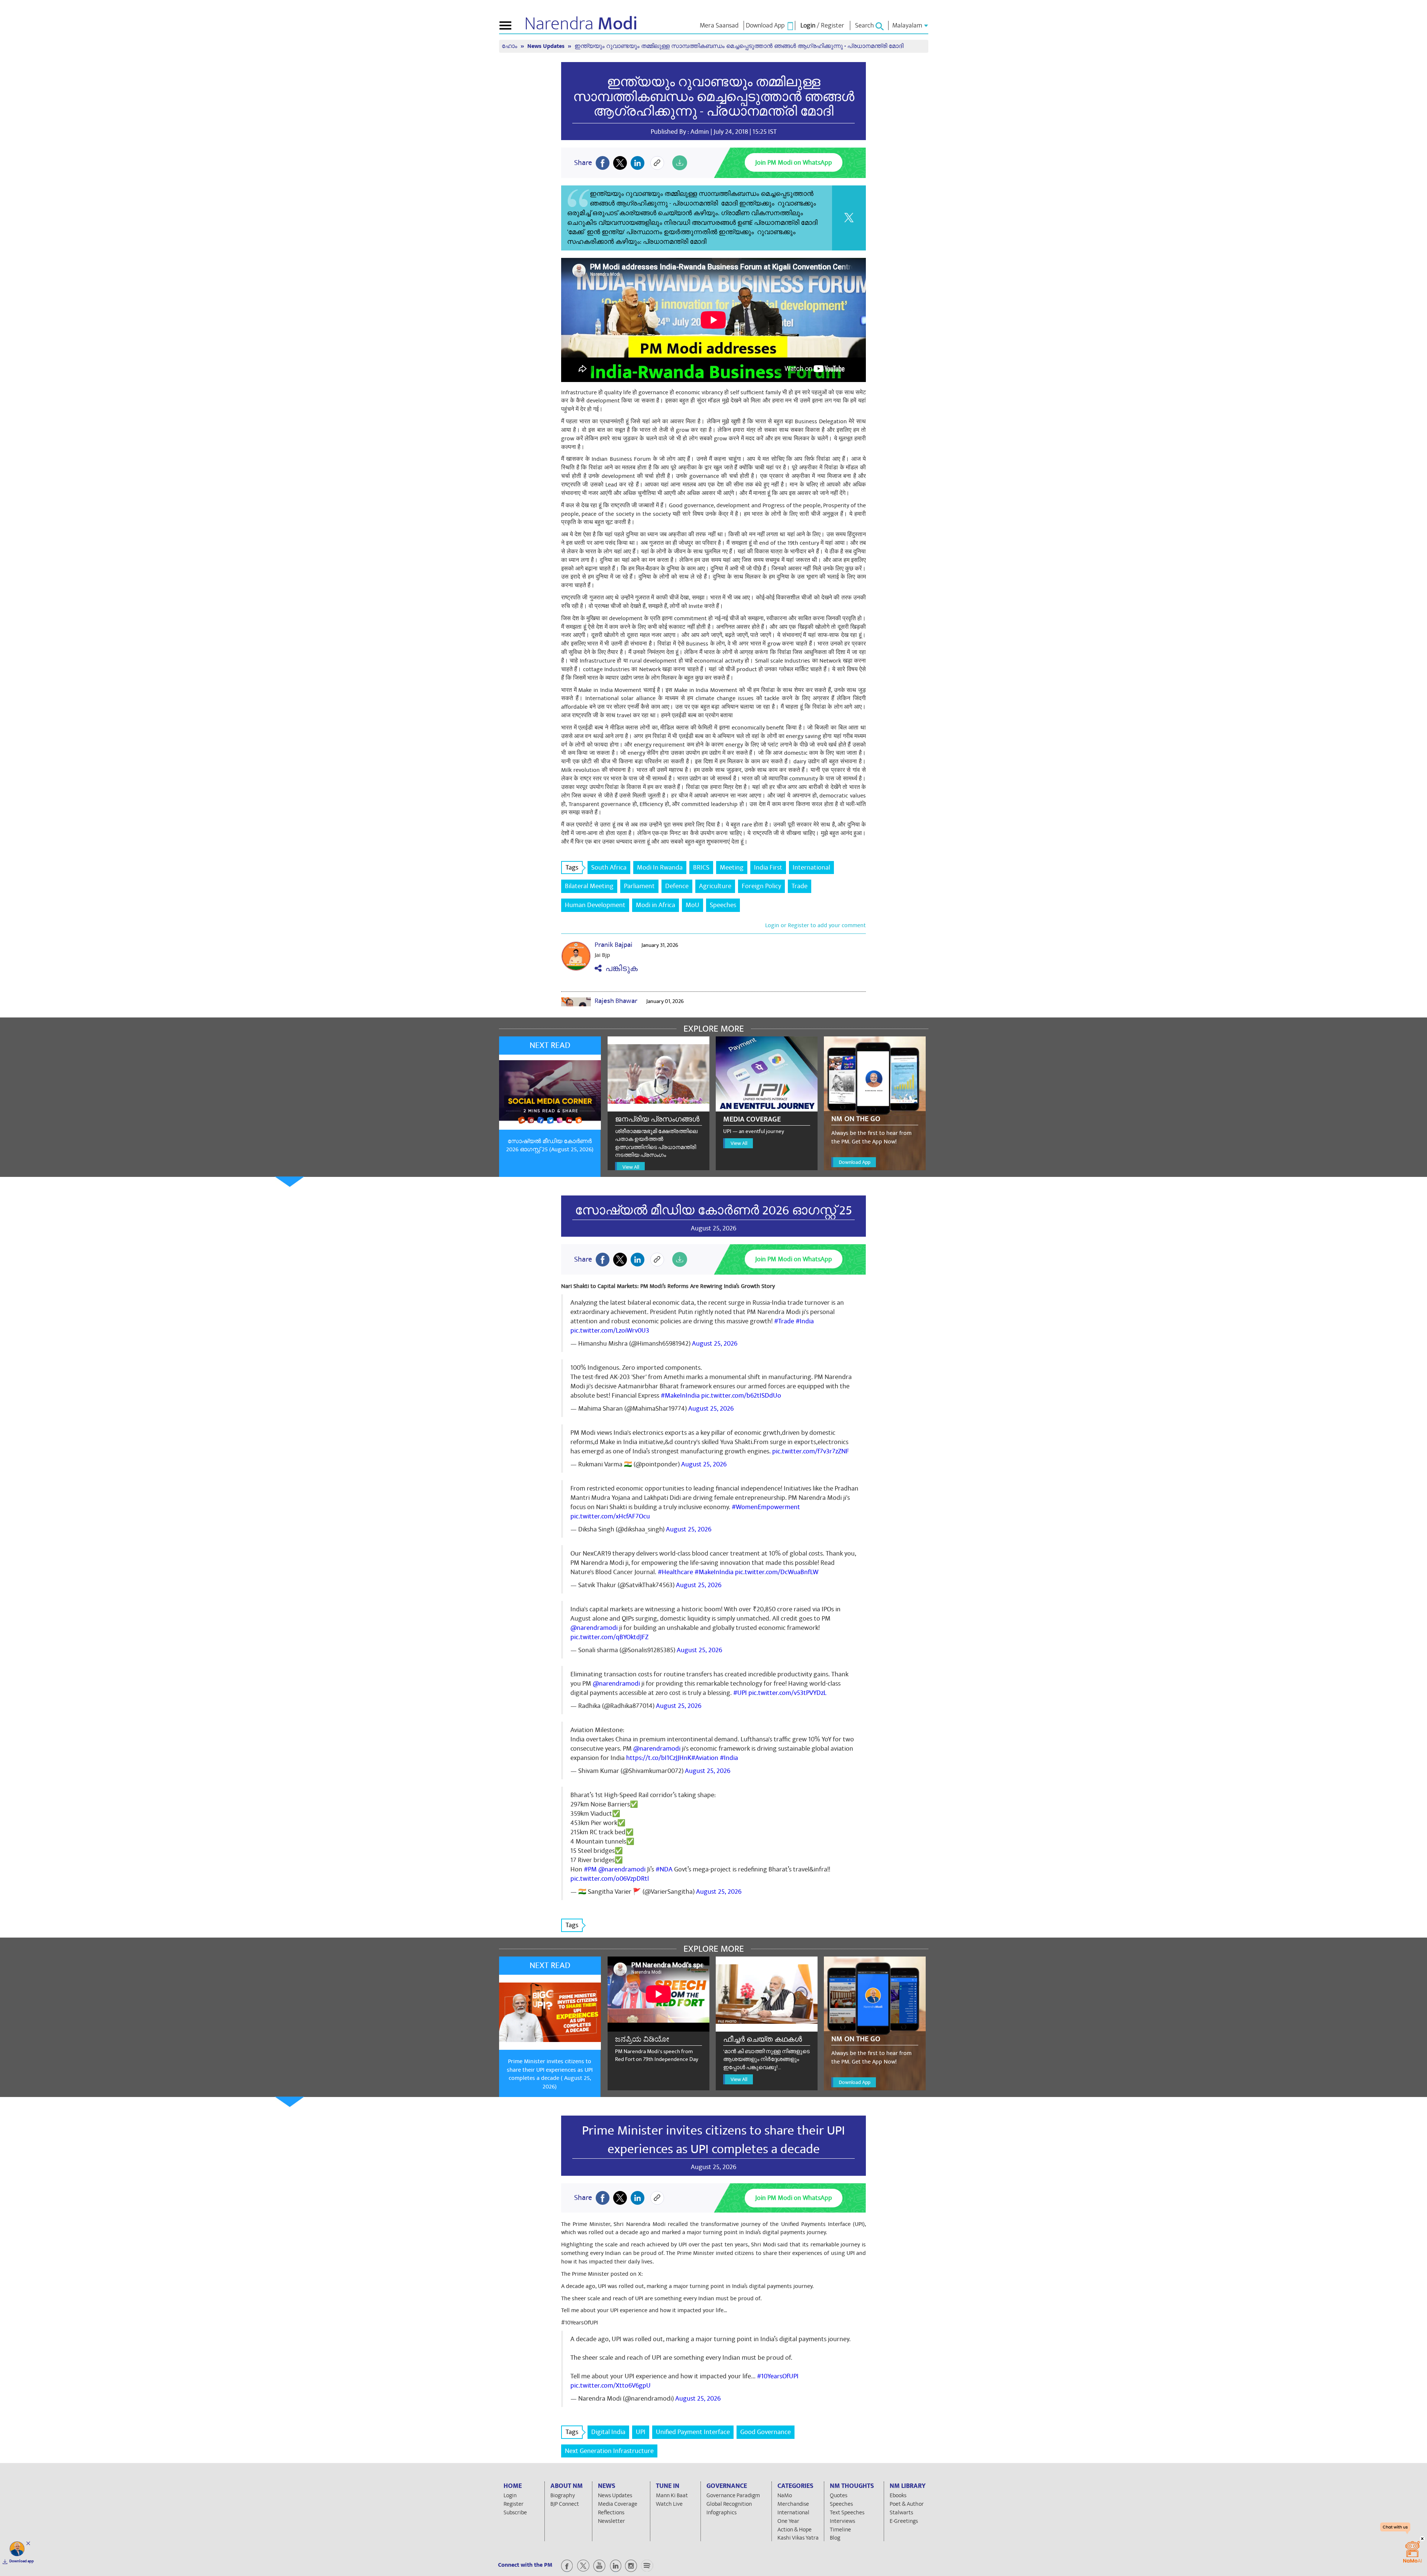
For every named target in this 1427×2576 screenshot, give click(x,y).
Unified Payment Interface (693, 2432)
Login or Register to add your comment (816, 925)
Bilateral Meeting (589, 886)
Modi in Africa (656, 905)
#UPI (740, 1693)
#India (805, 1321)
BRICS (701, 868)
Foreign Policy (761, 886)
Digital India (608, 2432)
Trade (800, 886)
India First (768, 868)
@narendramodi (594, 1628)
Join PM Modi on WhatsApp (794, 163)
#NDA (664, 1869)
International (811, 868)
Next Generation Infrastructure (609, 2451)
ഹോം (510, 46)
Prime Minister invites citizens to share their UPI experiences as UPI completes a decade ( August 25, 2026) (550, 2074)
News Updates (547, 46)
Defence (677, 886)
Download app (22, 2561)
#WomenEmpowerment (766, 1507)
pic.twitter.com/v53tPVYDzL (787, 1693)
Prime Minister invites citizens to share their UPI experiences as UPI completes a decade (713, 2140)
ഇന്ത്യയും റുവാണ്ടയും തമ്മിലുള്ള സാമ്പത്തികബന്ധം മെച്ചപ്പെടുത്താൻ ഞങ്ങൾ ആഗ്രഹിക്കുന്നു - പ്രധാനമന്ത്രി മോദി (714, 97)
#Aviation (705, 1758)
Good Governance (766, 2432)
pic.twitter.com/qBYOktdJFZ (609, 1637)
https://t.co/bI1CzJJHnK (659, 1758)
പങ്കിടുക (620, 969)
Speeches (723, 905)
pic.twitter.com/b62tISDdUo (741, 1396)
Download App (855, 1162)
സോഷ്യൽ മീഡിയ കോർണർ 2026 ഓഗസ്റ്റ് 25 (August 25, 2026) (550, 1145)
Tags (572, 868)
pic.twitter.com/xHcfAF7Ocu (610, 1516)
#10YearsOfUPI (778, 2376)
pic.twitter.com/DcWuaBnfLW (777, 1572)
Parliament (639, 886)
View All (631, 1167)
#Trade (784, 1321)
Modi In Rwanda (660, 868)
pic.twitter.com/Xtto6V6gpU (611, 2386)
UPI (641, 2432)
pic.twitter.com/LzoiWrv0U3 (610, 1331)
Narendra (581, 24)
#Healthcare (675, 1572)
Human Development (595, 905)
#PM (590, 1869)
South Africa (609, 868)
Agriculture (715, 886)
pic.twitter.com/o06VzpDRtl (610, 1879)
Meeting (732, 868)
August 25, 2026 (715, 1344)
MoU (693, 905)
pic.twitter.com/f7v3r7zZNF (811, 1451)
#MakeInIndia (680, 1396)
